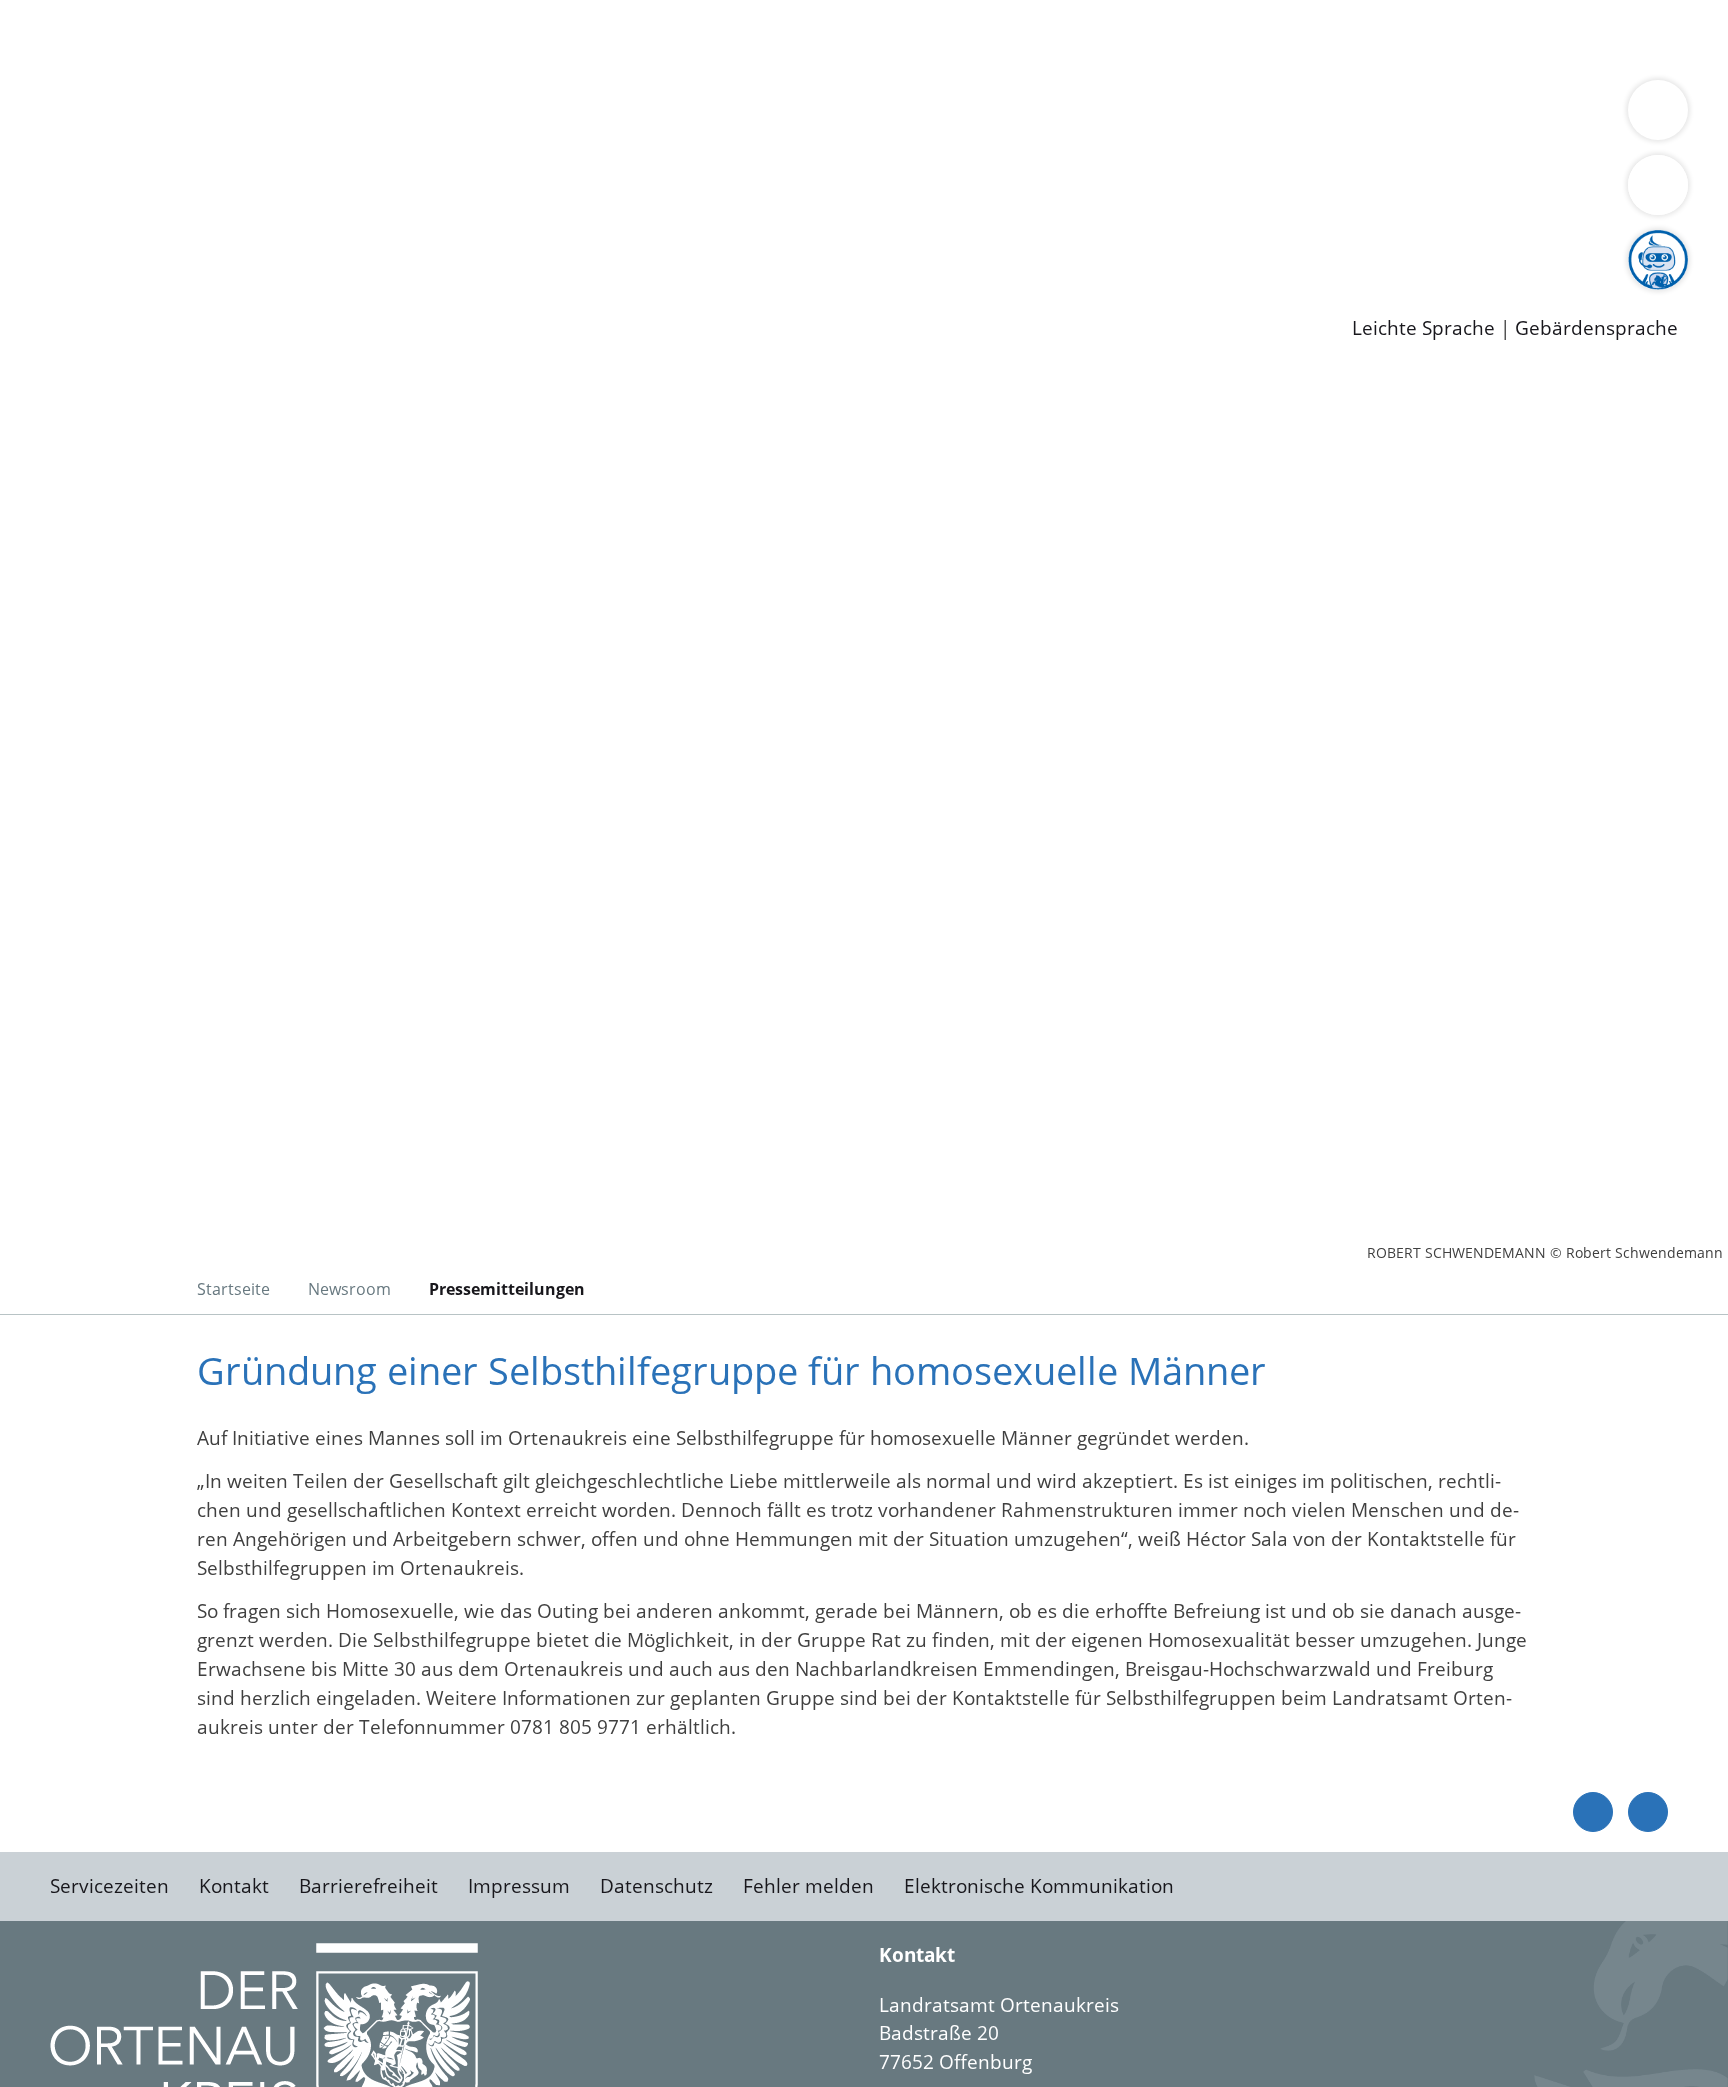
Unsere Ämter (63, 65)
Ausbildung (392, 245)
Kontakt (234, 1886)
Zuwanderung (658, 116)
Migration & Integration (618, 38)
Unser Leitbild (852, 245)
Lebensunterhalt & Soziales (240, 38)
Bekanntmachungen (1189, 116)
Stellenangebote (128, 245)
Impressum (519, 1886)
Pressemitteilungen (142, 296)
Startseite (233, 1289)
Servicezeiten (109, 1886)
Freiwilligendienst (705, 245)
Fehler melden (808, 1886)
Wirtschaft (974, 38)
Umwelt (1170, 38)
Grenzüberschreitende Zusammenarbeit (237, 142)
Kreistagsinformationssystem (185, 193)
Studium (486, 245)
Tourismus (1045, 116)
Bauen (84, 38)
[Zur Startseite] (210, 539)
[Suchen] (1658, 185)
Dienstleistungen (76, 13)
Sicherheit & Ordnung (825, 38)
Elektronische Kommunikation (1039, 1886)
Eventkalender (271, 245)
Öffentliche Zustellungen (345, 296)
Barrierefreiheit (368, 1886)
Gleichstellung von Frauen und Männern (1466, 116)
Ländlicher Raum (802, 116)
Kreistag (36, 168)
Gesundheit (1077, 38)
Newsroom (48, 271)
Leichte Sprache (1423, 328)
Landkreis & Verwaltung (107, 91)
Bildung (556, 116)
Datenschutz (656, 1886)
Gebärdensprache (1596, 328)
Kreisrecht (367, 193)
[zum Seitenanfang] (1648, 1812)
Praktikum (575, 245)
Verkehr (403, 38)
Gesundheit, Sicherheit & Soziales (367, 116)
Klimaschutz (938, 116)
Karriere (37, 220)
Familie (476, 38)
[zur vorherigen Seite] (1593, 1812)
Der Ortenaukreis (133, 116)
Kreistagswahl (480, 193)
